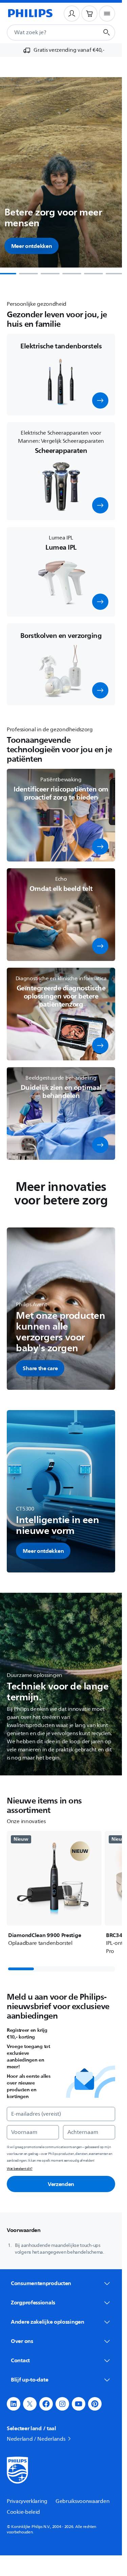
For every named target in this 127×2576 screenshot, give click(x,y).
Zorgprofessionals (33, 2302)
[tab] (28, 274)
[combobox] (45, 32)
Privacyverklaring (27, 2501)
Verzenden (61, 2184)
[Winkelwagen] (89, 14)
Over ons (22, 2341)
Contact (20, 2360)
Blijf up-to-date (29, 2379)
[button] (100, 400)
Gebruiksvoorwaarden (82, 2501)
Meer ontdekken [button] (32, 246)
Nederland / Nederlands (36, 2439)
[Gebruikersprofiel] (72, 14)
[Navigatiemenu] (107, 14)
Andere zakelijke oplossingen (48, 2322)
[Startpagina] (30, 14)
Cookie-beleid (23, 2512)
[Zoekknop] (107, 32)
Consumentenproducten (41, 2283)
